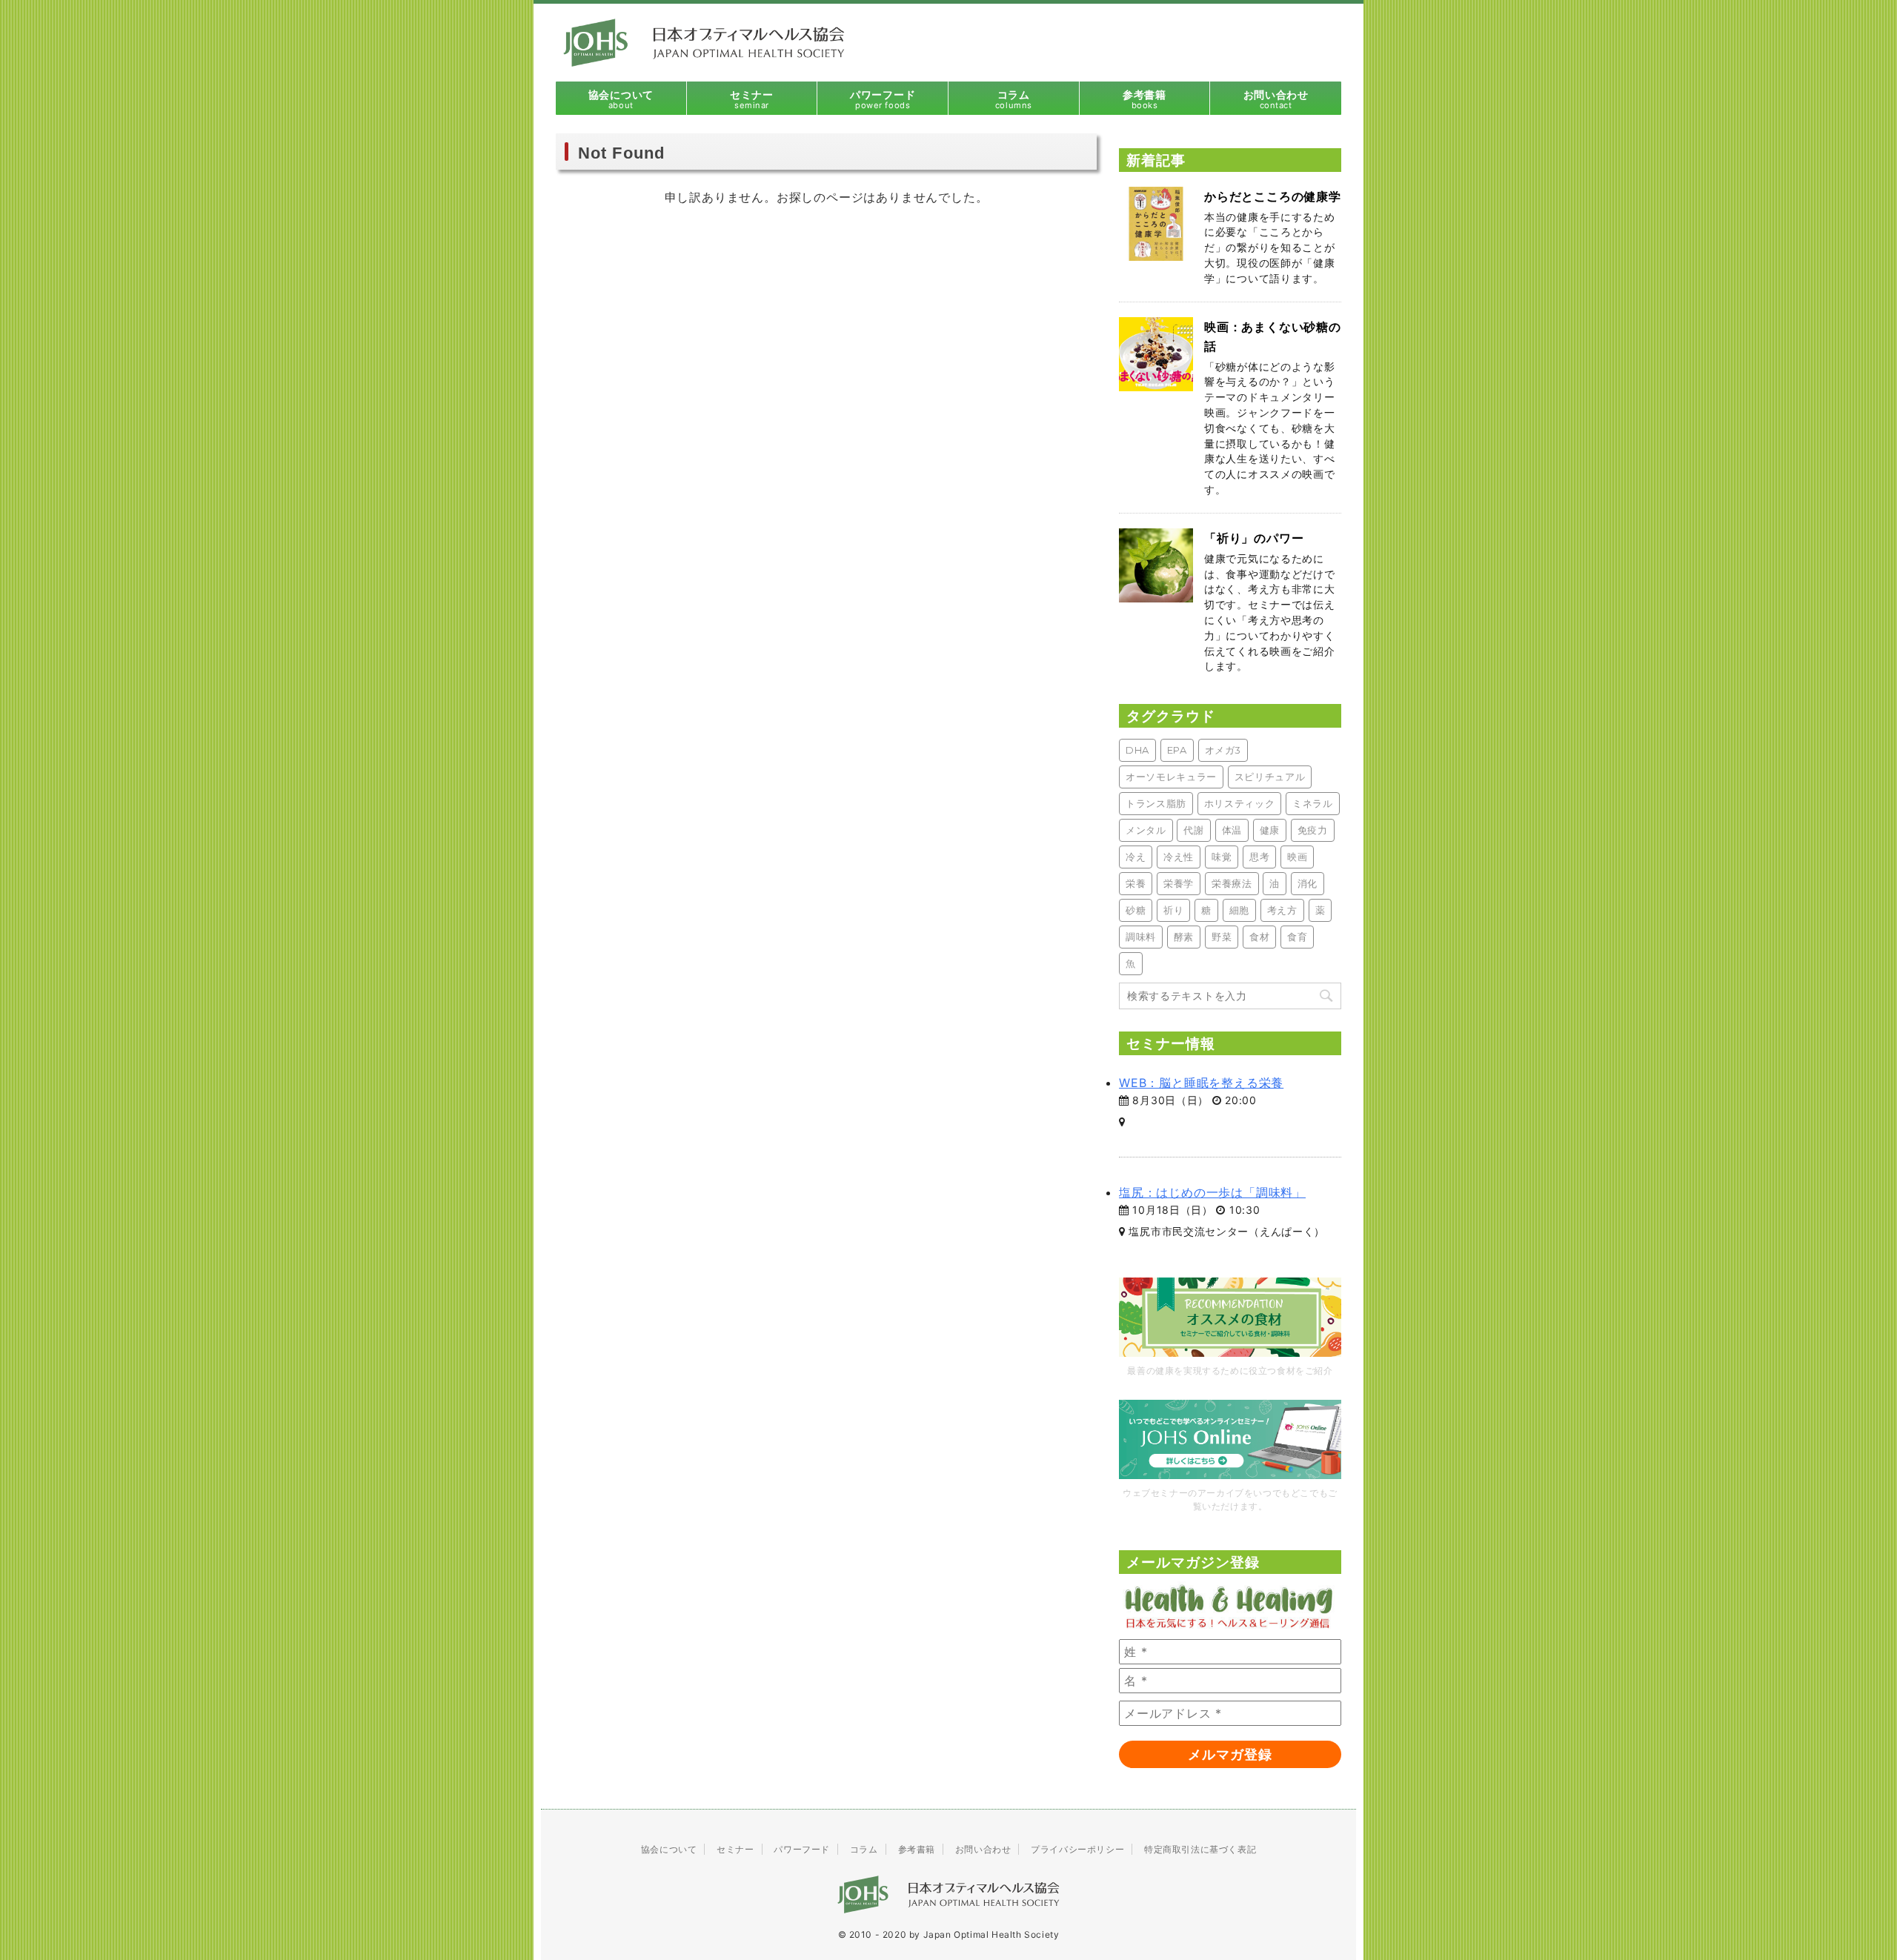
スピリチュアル (1270, 777)
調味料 (1141, 937)
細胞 (1239, 910)
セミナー (735, 1849)
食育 (1297, 937)
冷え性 (1179, 857)
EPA (1177, 750)
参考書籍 (917, 1849)
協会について (669, 1849)
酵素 (1184, 937)
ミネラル (1313, 803)
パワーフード (802, 1849)
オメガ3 (1223, 750)
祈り (1173, 910)
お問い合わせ (983, 1849)
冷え (1136, 857)
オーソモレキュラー (1171, 777)
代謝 (1193, 830)
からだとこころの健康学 (1273, 196)
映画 (1297, 857)
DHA (1137, 750)
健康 (1270, 830)
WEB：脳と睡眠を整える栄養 (1201, 1083)
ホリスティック (1240, 803)
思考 (1259, 857)
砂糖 (1136, 910)
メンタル (1146, 830)
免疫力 (1313, 830)
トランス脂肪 (1156, 803)
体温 (1232, 830)
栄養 (1136, 883)
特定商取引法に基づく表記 (1200, 1849)
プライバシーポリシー (1077, 1849)
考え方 (1282, 910)
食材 (1259, 937)
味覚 (1222, 857)
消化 (1308, 883)
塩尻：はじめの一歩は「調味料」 (1212, 1192)
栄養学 (1179, 883)
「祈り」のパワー (1254, 538)
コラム (864, 1849)
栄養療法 (1232, 883)
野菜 (1222, 937)
